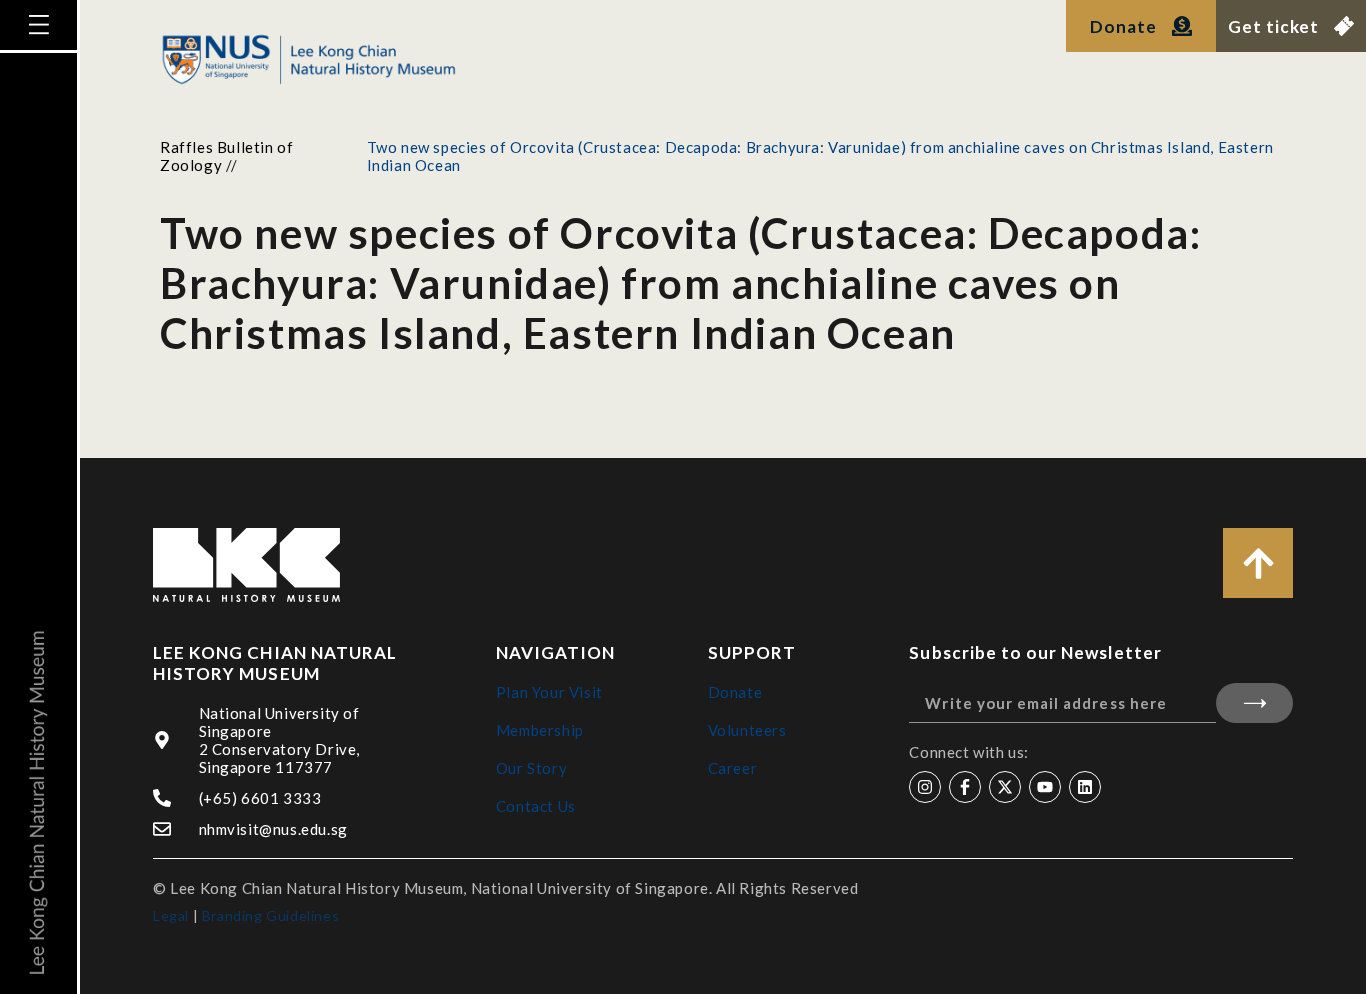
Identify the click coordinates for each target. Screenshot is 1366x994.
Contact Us (536, 806)
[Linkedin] (1085, 787)
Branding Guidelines (270, 915)
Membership (540, 730)
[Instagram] (925, 787)
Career (733, 768)
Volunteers (747, 730)
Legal (171, 915)
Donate (735, 692)
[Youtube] (1045, 787)
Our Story (531, 768)
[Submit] (1254, 703)
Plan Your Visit (549, 692)
